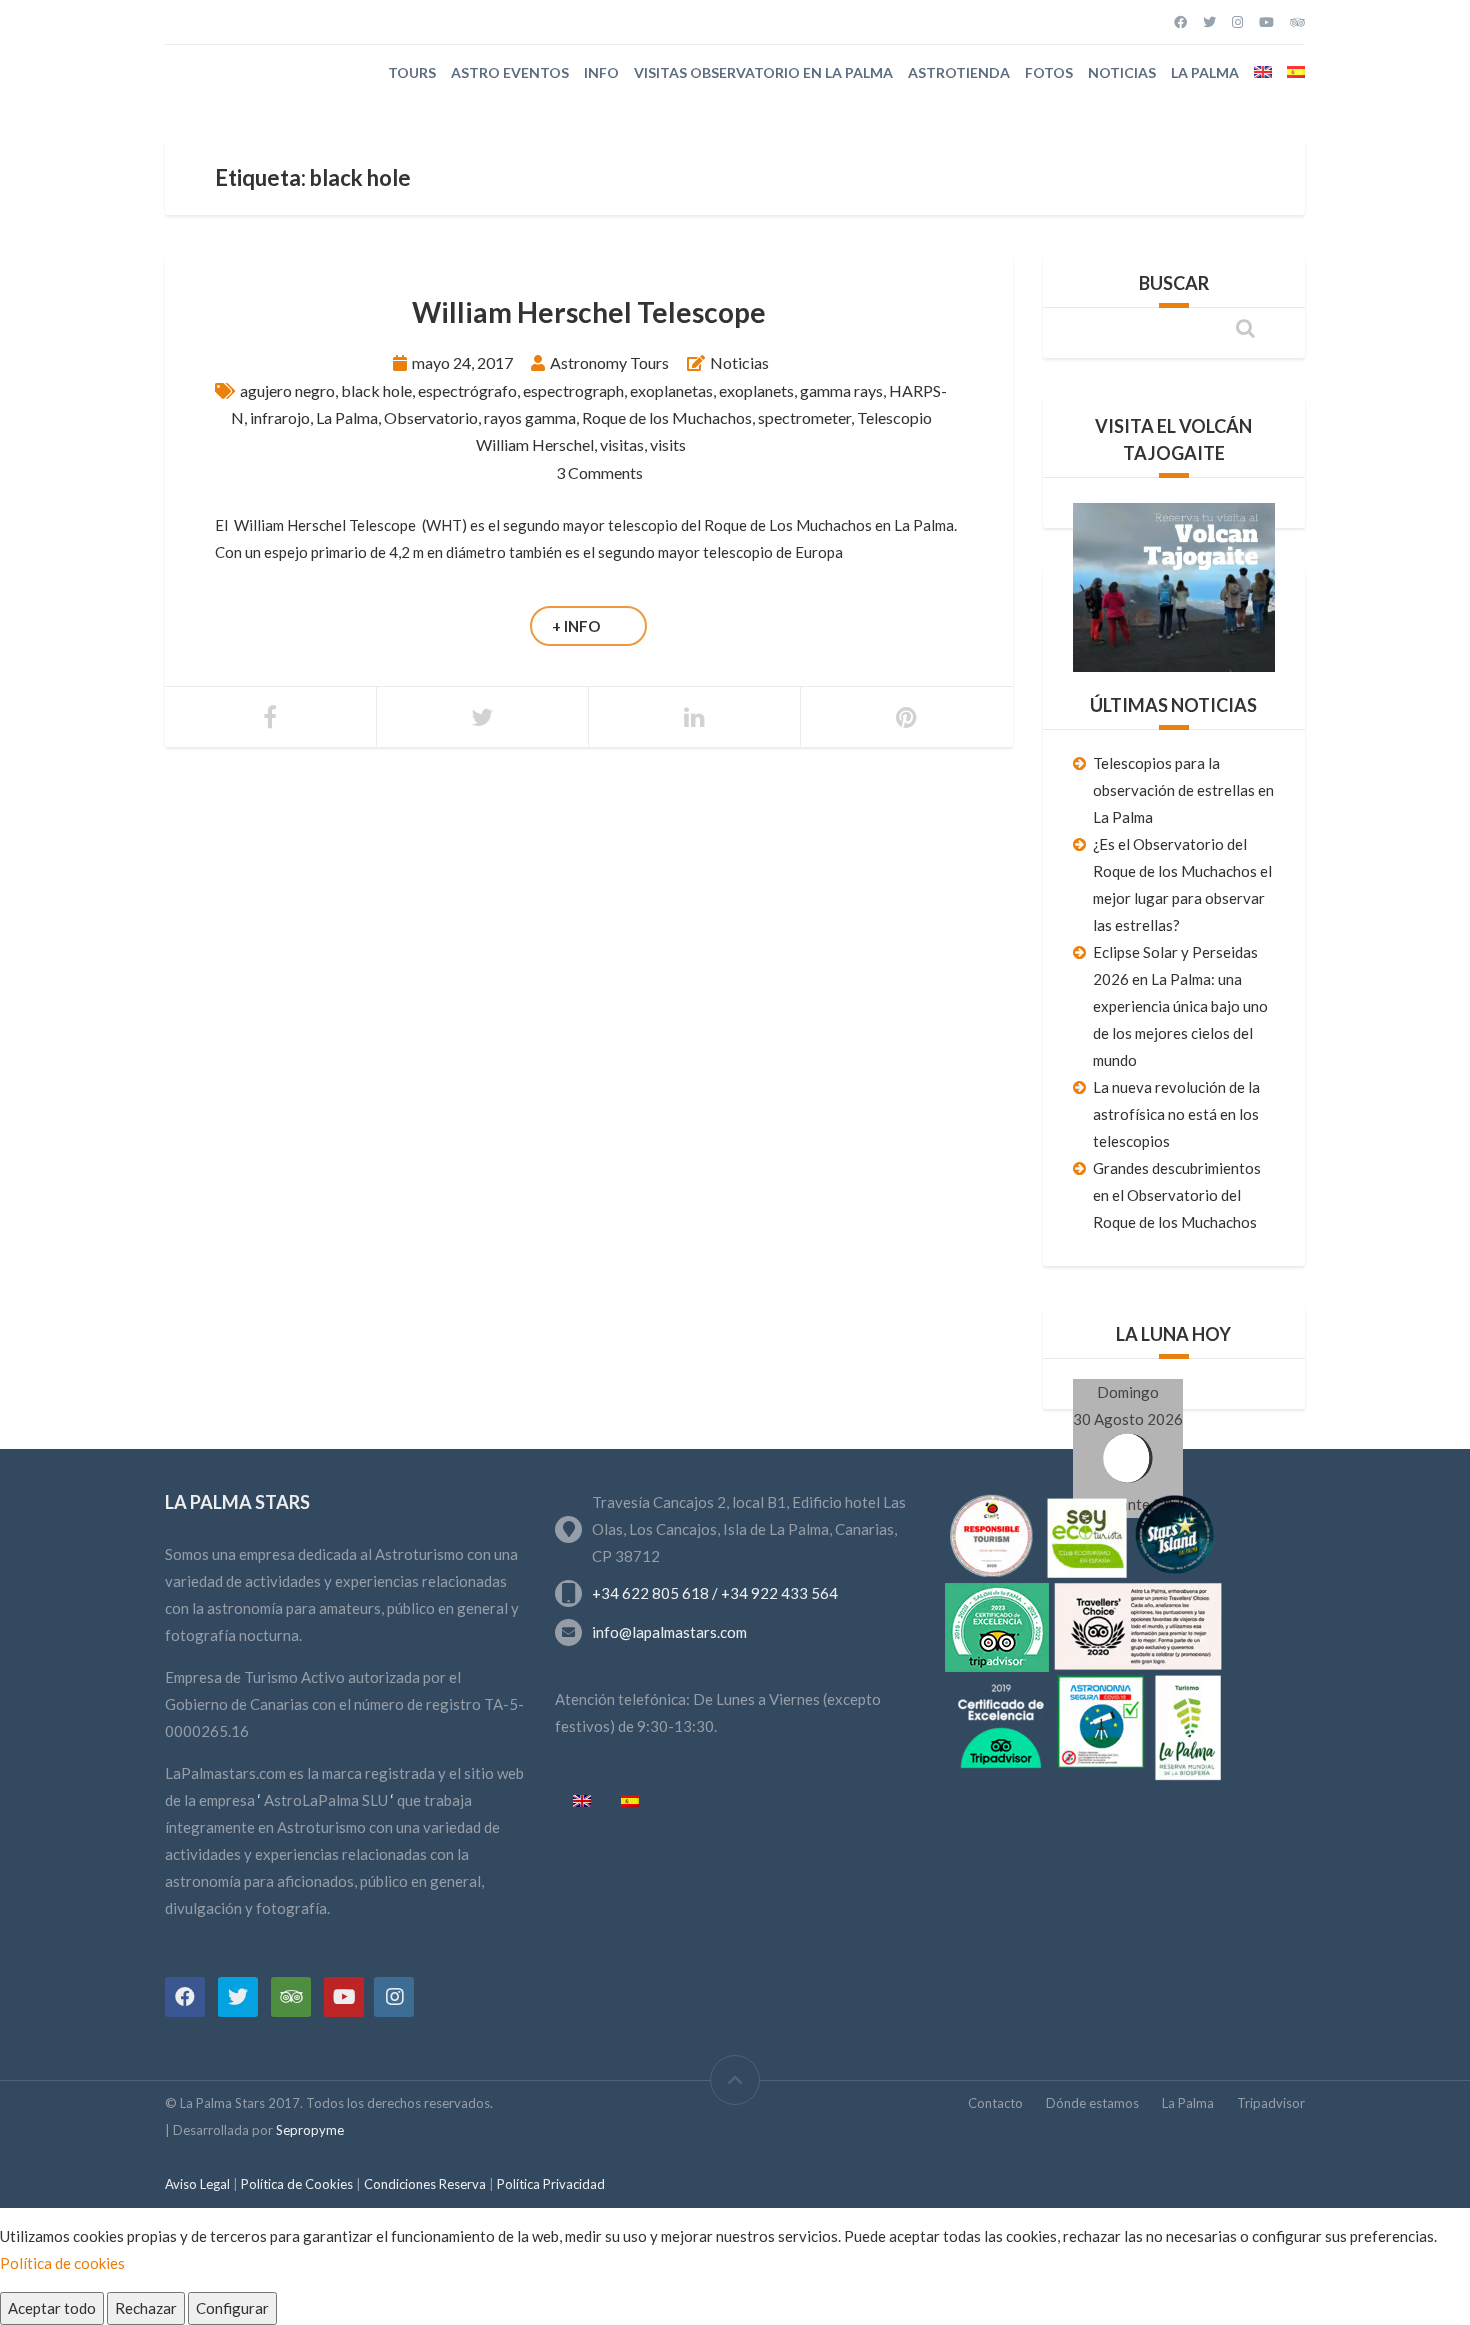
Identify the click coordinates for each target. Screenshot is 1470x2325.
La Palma (1205, 72)
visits (668, 444)
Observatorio (431, 417)
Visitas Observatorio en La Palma (763, 72)
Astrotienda (959, 72)
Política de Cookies (297, 2184)
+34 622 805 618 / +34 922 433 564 (715, 1593)
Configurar (232, 2308)
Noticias (1122, 72)
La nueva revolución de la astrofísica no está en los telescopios (1176, 1114)
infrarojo (280, 417)
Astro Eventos (510, 72)
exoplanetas (671, 390)
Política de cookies (62, 2263)
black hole (376, 390)
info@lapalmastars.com (669, 1632)
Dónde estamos (1092, 2103)
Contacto (995, 2103)
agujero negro (287, 390)
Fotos (1049, 72)
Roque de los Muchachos (667, 417)
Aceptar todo (52, 2308)
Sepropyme (310, 2130)
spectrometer (804, 417)
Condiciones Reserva (426, 2184)
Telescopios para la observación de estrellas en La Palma (1183, 790)
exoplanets (756, 390)
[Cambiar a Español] (630, 1802)
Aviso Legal (199, 2184)
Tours (412, 72)
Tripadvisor (1271, 2103)
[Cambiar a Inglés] (1263, 72)
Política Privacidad (551, 2184)
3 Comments (599, 472)
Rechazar (146, 2308)
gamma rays (841, 390)
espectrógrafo (467, 390)
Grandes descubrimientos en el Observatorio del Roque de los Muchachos (1177, 1195)
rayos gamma (530, 417)
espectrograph (573, 390)
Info (601, 72)
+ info (576, 626)
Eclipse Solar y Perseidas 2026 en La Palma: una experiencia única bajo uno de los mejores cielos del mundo (1180, 1006)
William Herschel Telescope (589, 312)
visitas (622, 444)
